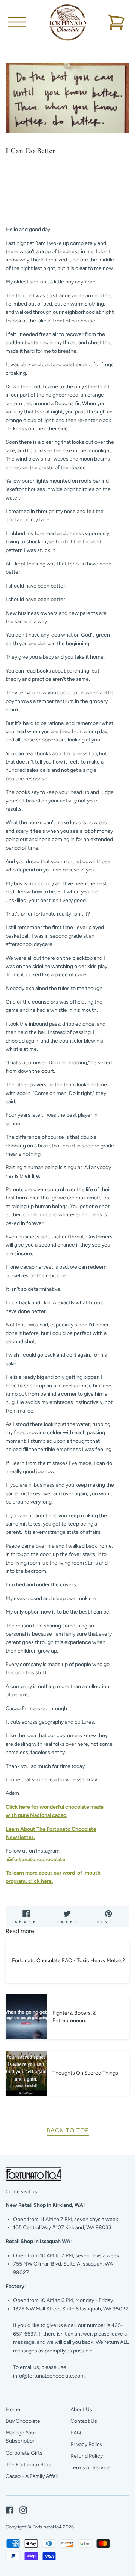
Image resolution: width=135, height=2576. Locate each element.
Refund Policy (87, 2456)
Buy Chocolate (23, 2421)
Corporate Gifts (24, 2453)
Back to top (68, 2130)
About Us (81, 2410)
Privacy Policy (86, 2444)
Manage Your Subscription (21, 2437)
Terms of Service (90, 2468)
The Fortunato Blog (28, 2465)
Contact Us (84, 2421)
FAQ (76, 2433)
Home (13, 2410)
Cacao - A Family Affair (32, 2476)
